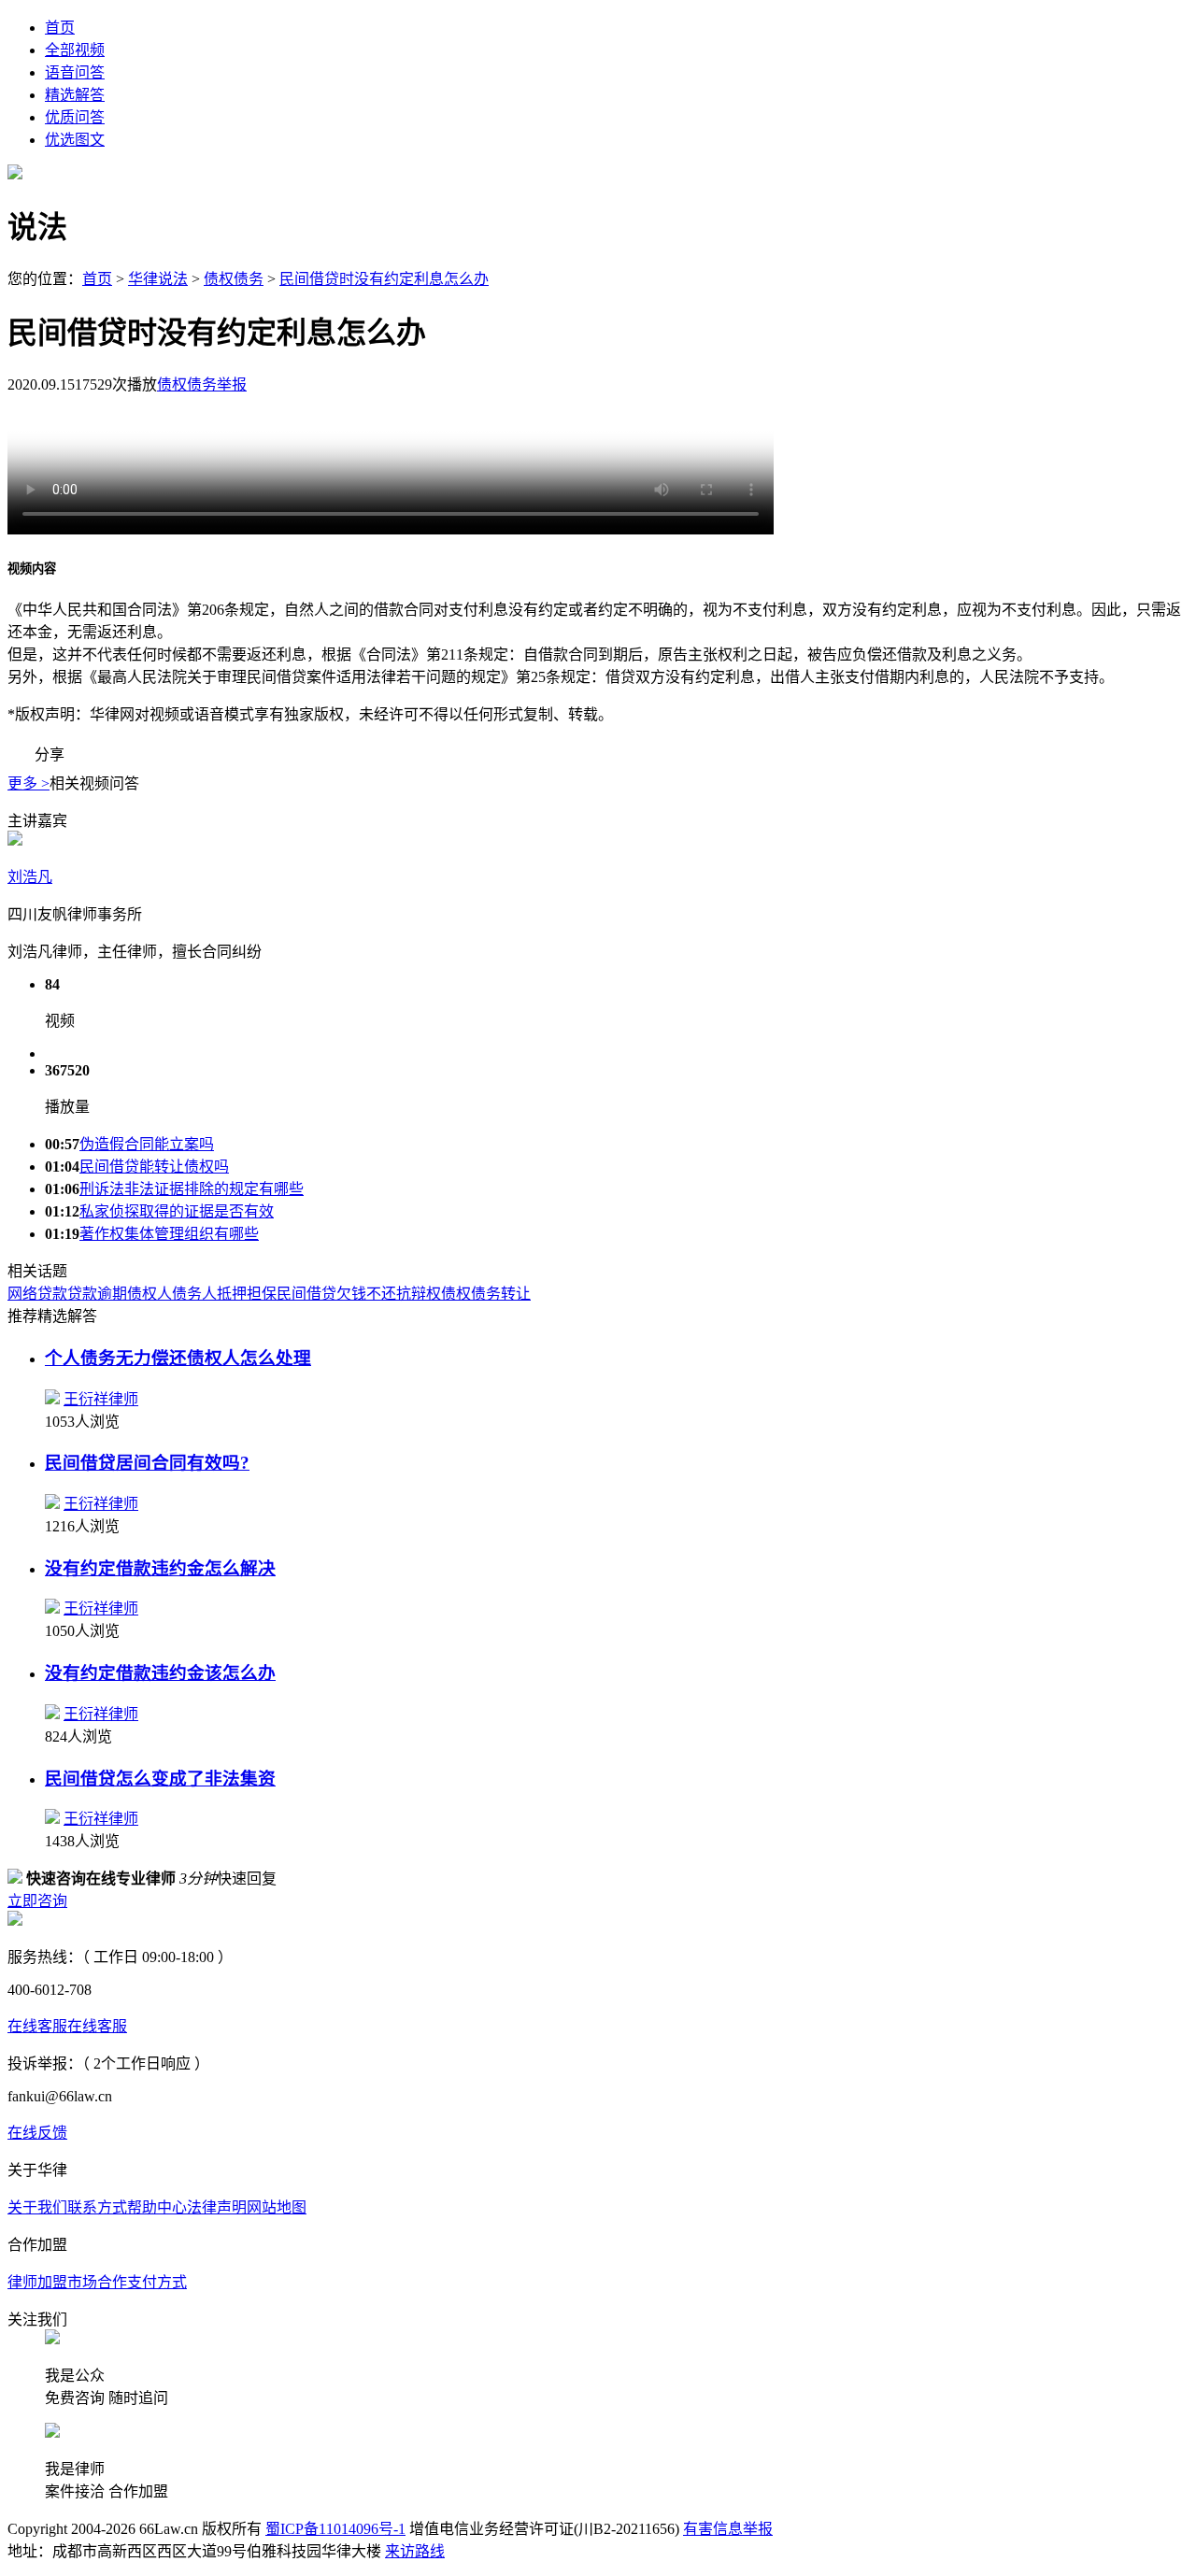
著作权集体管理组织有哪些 (169, 1234)
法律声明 (217, 2207)
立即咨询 (37, 1901)
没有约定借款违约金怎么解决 (160, 1568)
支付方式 (157, 2282)
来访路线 (415, 2551)
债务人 (194, 1294)
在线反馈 (37, 2133)
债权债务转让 (486, 1294)
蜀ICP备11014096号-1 (335, 2529)
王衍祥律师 (101, 1399)
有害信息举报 (728, 2529)
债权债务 (234, 279)
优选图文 (75, 140)
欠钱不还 (366, 1294)
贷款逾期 (97, 1294)
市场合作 (97, 2282)
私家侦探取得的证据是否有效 (177, 1211)
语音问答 (75, 72)
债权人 (149, 1294)
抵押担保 (247, 1294)
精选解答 (75, 95)
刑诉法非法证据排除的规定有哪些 (192, 1189)
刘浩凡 (30, 877)
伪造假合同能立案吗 (147, 1144)
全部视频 (75, 50)
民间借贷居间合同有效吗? (147, 1463)
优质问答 (75, 117)
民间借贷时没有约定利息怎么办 (384, 279)
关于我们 (37, 2207)
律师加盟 (37, 2282)
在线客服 (37, 2026)
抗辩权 (419, 1294)
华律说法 (158, 279)
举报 (232, 384)
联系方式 (97, 2207)
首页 (60, 28)
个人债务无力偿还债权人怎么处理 (178, 1358)
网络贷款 (37, 1294)
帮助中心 (157, 2207)
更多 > (28, 783)
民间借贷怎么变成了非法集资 (160, 1779)
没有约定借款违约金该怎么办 (160, 1673)
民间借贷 (306, 1294)
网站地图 (277, 2207)
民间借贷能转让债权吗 (154, 1167)
